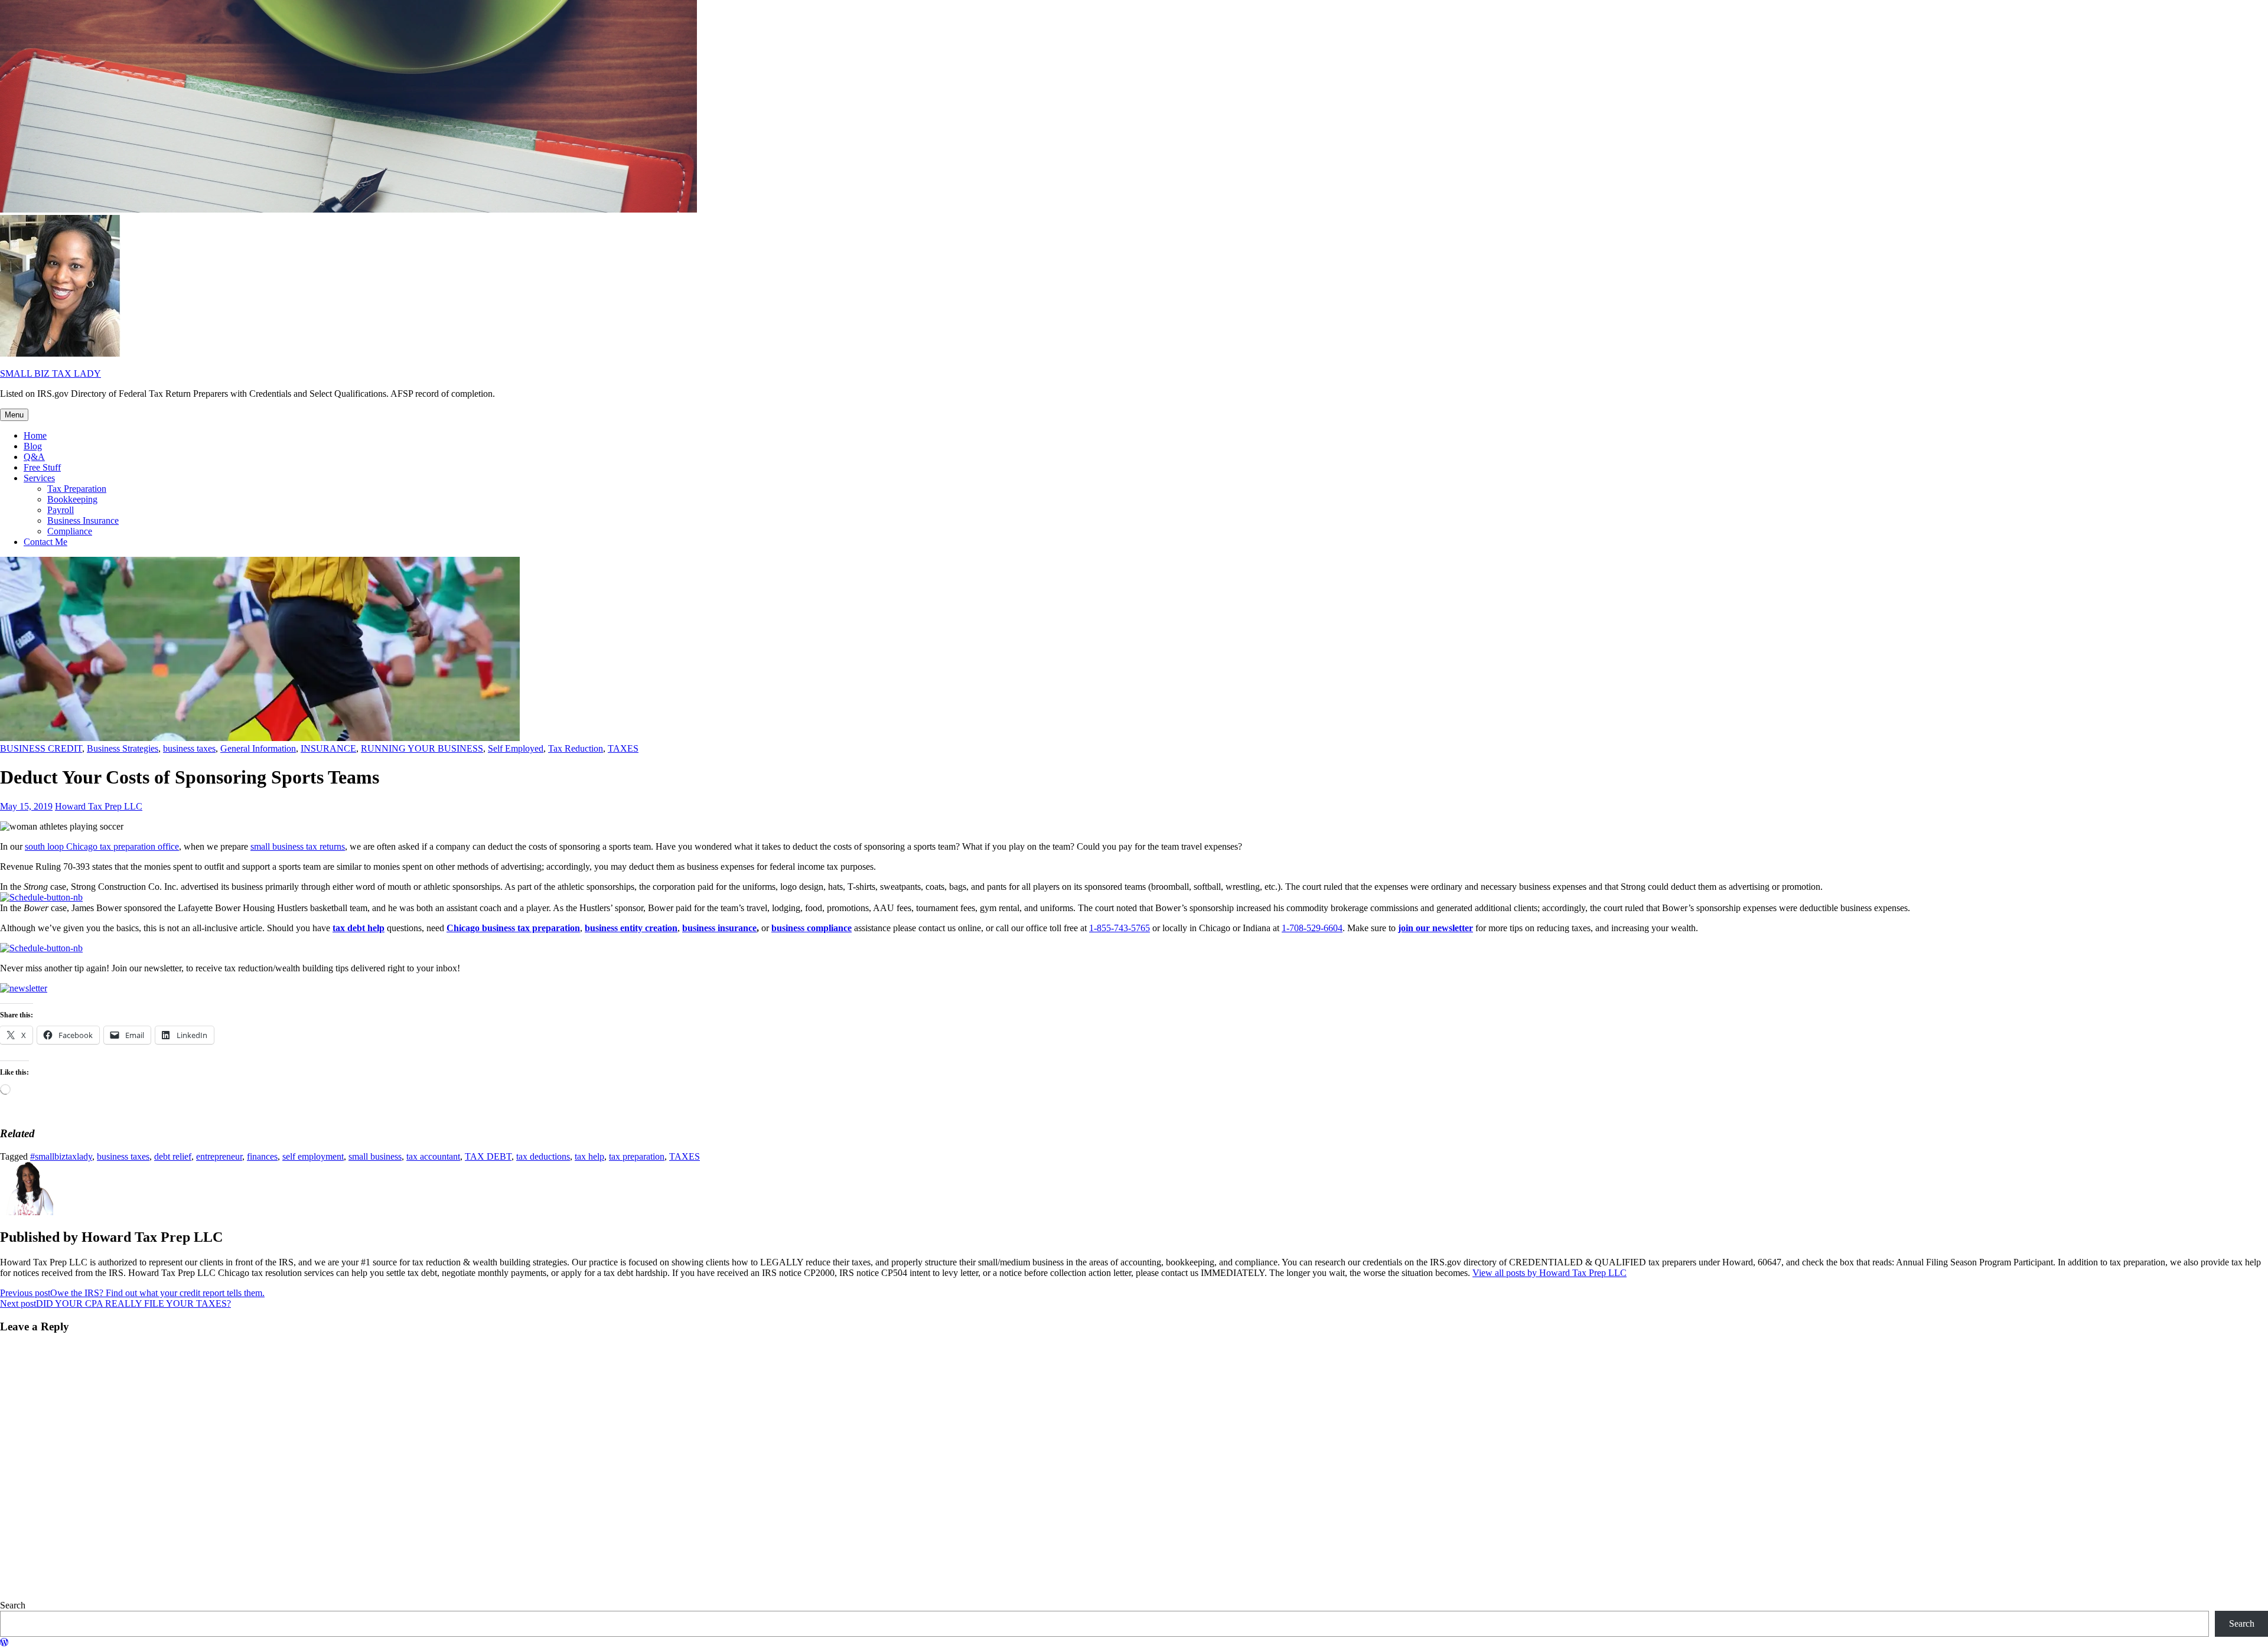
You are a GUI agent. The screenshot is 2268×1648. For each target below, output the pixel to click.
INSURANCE (328, 748)
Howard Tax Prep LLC (99, 806)
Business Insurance (83, 520)
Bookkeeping (72, 499)
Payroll (61, 510)
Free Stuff (42, 467)
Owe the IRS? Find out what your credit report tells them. (132, 1293)
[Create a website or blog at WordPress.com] (4, 1642)
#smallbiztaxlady (61, 1156)
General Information (258, 748)
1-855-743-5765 (1120, 928)
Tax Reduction (576, 748)
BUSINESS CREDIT (41, 748)
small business (375, 1156)
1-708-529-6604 (1312, 928)
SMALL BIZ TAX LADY (50, 373)
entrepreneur (219, 1156)
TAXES (623, 748)
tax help (589, 1156)
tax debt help (359, 928)
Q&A (34, 457)
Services (39, 478)
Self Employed (516, 748)
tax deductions (543, 1156)
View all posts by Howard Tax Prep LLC (1550, 1273)
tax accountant (433, 1156)
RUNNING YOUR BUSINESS (422, 748)
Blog (33, 446)
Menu (14, 415)
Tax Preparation (77, 489)
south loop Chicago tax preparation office (102, 846)
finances (262, 1156)
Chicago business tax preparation (513, 928)
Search (13, 1605)
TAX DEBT (488, 1156)
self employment (313, 1156)
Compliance (70, 531)
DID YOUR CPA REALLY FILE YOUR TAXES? (115, 1303)
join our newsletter (1436, 928)
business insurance (719, 928)
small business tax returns (298, 846)
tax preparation (637, 1156)
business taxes (189, 748)
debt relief (173, 1156)
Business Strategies (123, 748)
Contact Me (45, 542)
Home (35, 435)
